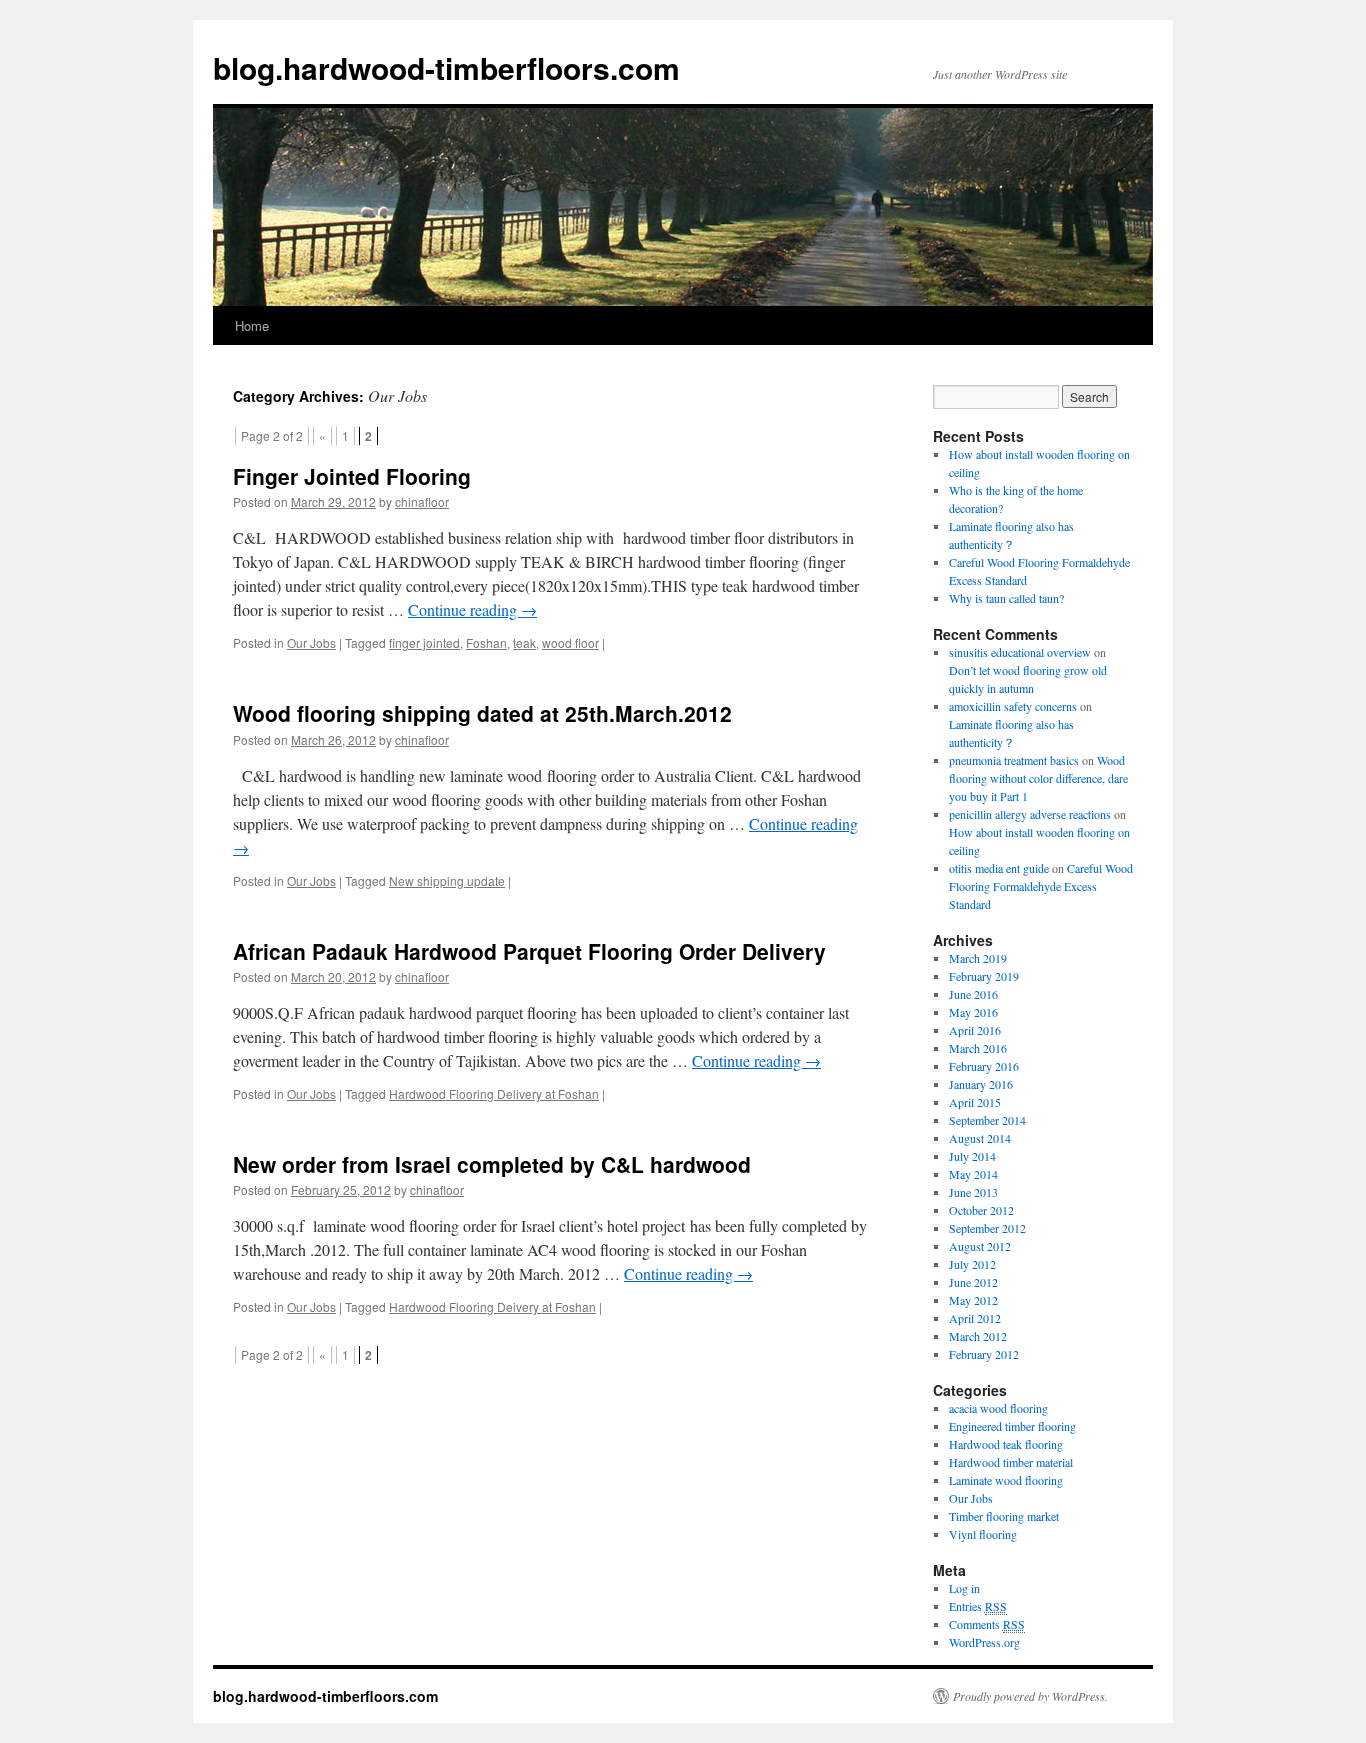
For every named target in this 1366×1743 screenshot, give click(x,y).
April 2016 (975, 1030)
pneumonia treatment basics (1014, 760)
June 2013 (973, 1192)
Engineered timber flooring (1012, 1426)
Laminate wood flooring (1006, 1480)
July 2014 (972, 1156)
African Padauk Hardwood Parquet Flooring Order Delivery (529, 951)
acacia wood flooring (998, 1408)
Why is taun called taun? (1006, 598)
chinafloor (422, 501)
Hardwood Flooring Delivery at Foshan (494, 1093)
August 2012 (980, 1246)
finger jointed (424, 642)
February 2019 (984, 976)
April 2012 (975, 1318)
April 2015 (975, 1102)
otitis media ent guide (999, 868)
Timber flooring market (1004, 1516)
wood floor (570, 642)
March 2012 (978, 1336)
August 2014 (980, 1138)
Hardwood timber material (1011, 1462)
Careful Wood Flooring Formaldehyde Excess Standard (1041, 886)
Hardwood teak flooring (1006, 1444)
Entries (978, 1606)
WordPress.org (984, 1642)
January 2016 (981, 1084)
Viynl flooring (983, 1534)
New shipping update (447, 880)
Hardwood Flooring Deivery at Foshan (492, 1306)
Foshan (486, 642)
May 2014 (973, 1174)
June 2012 (973, 1282)
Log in (964, 1588)
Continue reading (472, 609)
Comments (987, 1624)
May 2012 (973, 1300)
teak (524, 642)
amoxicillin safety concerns (1013, 706)
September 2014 (987, 1120)
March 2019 (978, 958)
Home (252, 325)
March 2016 (978, 1048)
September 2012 (987, 1228)
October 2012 (981, 1210)
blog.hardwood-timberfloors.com (446, 67)
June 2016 (973, 994)
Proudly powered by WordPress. (1030, 1696)
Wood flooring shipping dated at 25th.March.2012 (482, 713)
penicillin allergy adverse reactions (1030, 814)
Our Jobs (311, 642)
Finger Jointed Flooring (352, 476)
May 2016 (973, 1012)
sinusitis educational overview (1020, 652)
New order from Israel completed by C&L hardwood (492, 1164)
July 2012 (972, 1264)
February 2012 (984, 1354)
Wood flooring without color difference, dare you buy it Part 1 (1038, 778)
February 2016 (984, 1066)
